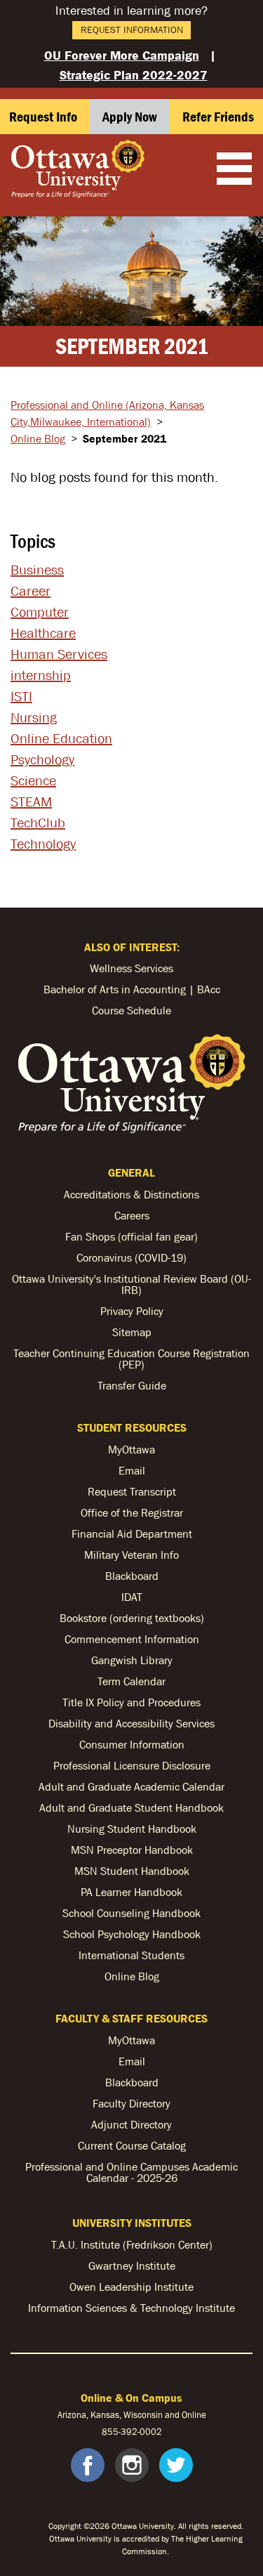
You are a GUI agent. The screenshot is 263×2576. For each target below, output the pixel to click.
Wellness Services (131, 968)
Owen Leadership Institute (131, 2287)
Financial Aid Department (132, 1534)
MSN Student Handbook (132, 1871)
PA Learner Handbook (131, 1892)
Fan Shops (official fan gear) (131, 1236)
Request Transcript (132, 1491)
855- (111, 2432)
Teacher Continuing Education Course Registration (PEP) (131, 1359)
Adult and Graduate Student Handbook (131, 1807)
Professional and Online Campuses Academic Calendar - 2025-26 (131, 2172)
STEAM (31, 802)
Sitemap (132, 1332)
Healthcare (43, 633)
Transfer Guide (132, 1385)
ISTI (21, 696)
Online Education (61, 738)
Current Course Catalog (132, 2145)
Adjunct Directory (131, 2124)
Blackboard (132, 1576)
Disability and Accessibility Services (131, 1723)
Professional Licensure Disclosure (132, 1765)
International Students (131, 1955)
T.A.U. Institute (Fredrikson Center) (132, 2244)
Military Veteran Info (131, 1555)
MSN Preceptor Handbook (132, 1850)
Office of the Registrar (132, 1512)
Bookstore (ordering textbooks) (132, 1618)
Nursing (34, 717)
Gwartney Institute (132, 2266)
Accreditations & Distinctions (131, 1194)
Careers (132, 1215)
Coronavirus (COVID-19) (131, 1257)
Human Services (59, 654)
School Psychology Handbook (132, 1934)
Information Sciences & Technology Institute (131, 2308)
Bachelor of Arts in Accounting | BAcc (132, 989)
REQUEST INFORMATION (132, 30)
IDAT (132, 1597)
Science (33, 780)
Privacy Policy (132, 1311)
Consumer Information (132, 1744)
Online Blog (38, 438)
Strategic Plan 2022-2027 (134, 75)
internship (41, 675)
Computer (40, 612)
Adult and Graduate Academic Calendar (131, 1786)
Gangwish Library (132, 1660)
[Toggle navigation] (234, 170)
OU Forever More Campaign (122, 55)
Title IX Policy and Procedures (131, 1702)
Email (132, 1470)
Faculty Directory (131, 2103)
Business (37, 570)
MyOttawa (131, 1449)
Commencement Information (132, 1639)
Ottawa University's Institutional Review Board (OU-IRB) (131, 1284)
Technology (43, 844)
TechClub (38, 823)
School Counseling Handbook (131, 1913)
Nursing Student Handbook (132, 1829)
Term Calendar (131, 1681)
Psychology (42, 759)
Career (31, 591)
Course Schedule (131, 1010)
